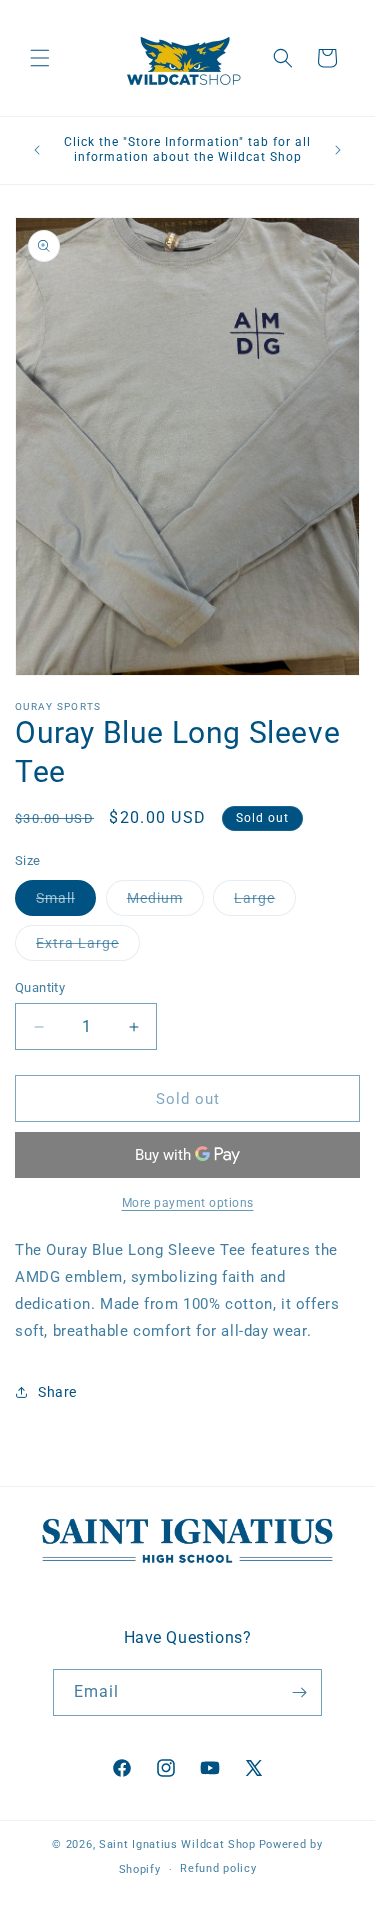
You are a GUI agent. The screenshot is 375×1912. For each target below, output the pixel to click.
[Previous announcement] (37, 150)
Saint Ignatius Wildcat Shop (177, 1844)
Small (66, 902)
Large (265, 902)
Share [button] (57, 1392)
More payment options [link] (188, 1203)
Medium (165, 902)
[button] (40, 58)
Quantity (40, 987)
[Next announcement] (338, 150)
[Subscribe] (299, 1692)
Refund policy (218, 1868)
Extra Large (88, 947)
